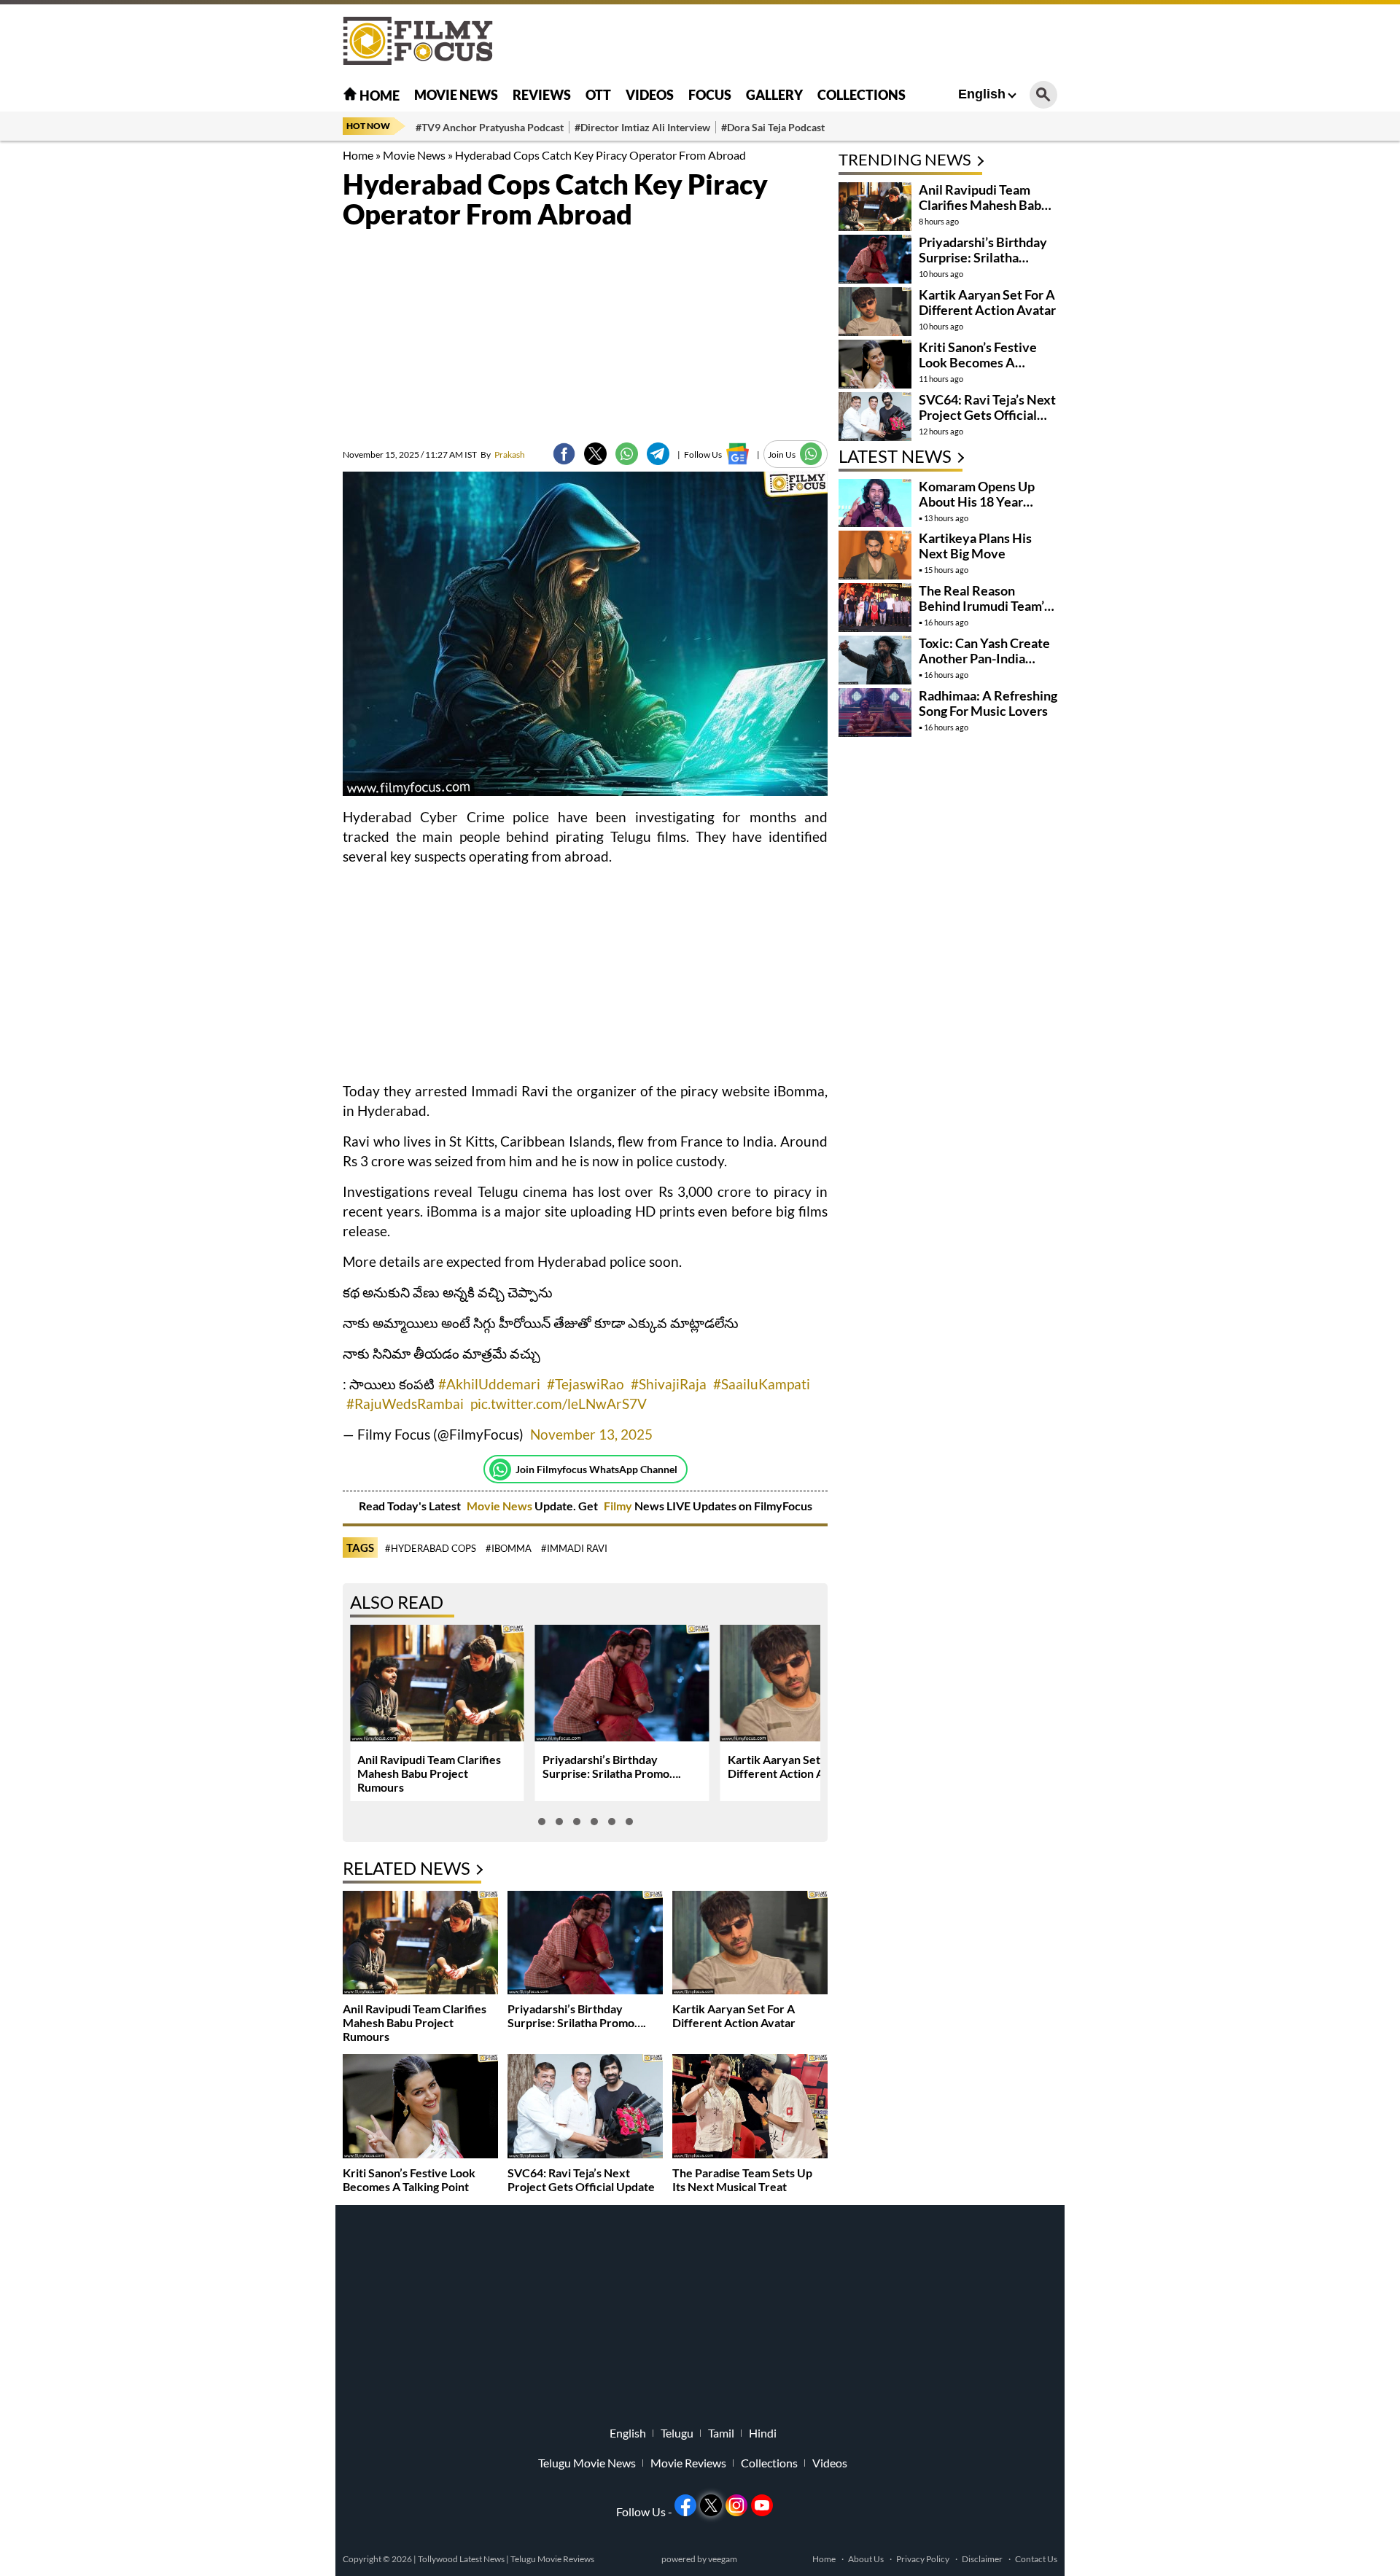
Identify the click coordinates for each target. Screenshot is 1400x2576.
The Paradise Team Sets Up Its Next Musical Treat (742, 2179)
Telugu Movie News (587, 2463)
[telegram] (658, 454)
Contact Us (1036, 2559)
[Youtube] (762, 2505)
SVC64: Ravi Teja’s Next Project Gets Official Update (581, 2179)
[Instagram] (736, 2505)
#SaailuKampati (762, 1384)
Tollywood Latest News (462, 2559)
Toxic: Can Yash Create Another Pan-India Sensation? (984, 658)
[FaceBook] (564, 454)
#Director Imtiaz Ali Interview (642, 127)
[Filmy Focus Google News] (738, 454)
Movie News (456, 95)
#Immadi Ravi (574, 1548)
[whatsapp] (627, 454)
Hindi (763, 2433)
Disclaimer (982, 2559)
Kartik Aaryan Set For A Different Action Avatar (789, 1766)
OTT (598, 95)
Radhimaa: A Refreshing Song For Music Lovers (988, 703)
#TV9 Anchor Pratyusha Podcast (490, 127)
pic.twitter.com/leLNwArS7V (559, 1404)
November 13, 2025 (591, 1434)
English (982, 94)
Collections (862, 95)
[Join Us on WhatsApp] (811, 454)
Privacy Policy (923, 2559)
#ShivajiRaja (669, 1384)
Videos (650, 95)
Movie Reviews (688, 2463)
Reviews (542, 95)
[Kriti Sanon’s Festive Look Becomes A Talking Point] (420, 2108)
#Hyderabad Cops (431, 1548)
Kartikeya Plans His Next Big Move (975, 546)
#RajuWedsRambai (405, 1404)
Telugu (677, 2433)
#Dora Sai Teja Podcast (773, 127)
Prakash (503, 454)
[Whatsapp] (500, 1470)
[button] (542, 1822)
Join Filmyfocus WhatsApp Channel (596, 1469)
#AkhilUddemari (489, 1384)
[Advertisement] (262, 364)
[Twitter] (595, 454)
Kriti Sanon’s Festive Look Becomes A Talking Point (409, 2179)
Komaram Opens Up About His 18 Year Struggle (977, 501)
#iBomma (509, 1548)
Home (378, 95)
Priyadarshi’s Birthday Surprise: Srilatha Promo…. (612, 1766)
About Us (866, 2559)
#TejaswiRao (586, 1384)
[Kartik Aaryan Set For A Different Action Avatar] (750, 1944)
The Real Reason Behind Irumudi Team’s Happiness (984, 606)
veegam (723, 2559)
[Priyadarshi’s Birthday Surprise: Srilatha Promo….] (585, 1944)
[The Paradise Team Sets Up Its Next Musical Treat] (750, 2108)
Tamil (721, 2433)
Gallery (774, 95)
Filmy (619, 1506)
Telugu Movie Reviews (552, 2559)
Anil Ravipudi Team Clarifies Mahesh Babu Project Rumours (429, 1773)
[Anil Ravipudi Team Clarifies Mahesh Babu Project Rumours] (420, 1944)
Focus (710, 95)
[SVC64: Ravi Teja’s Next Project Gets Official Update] (585, 2108)
